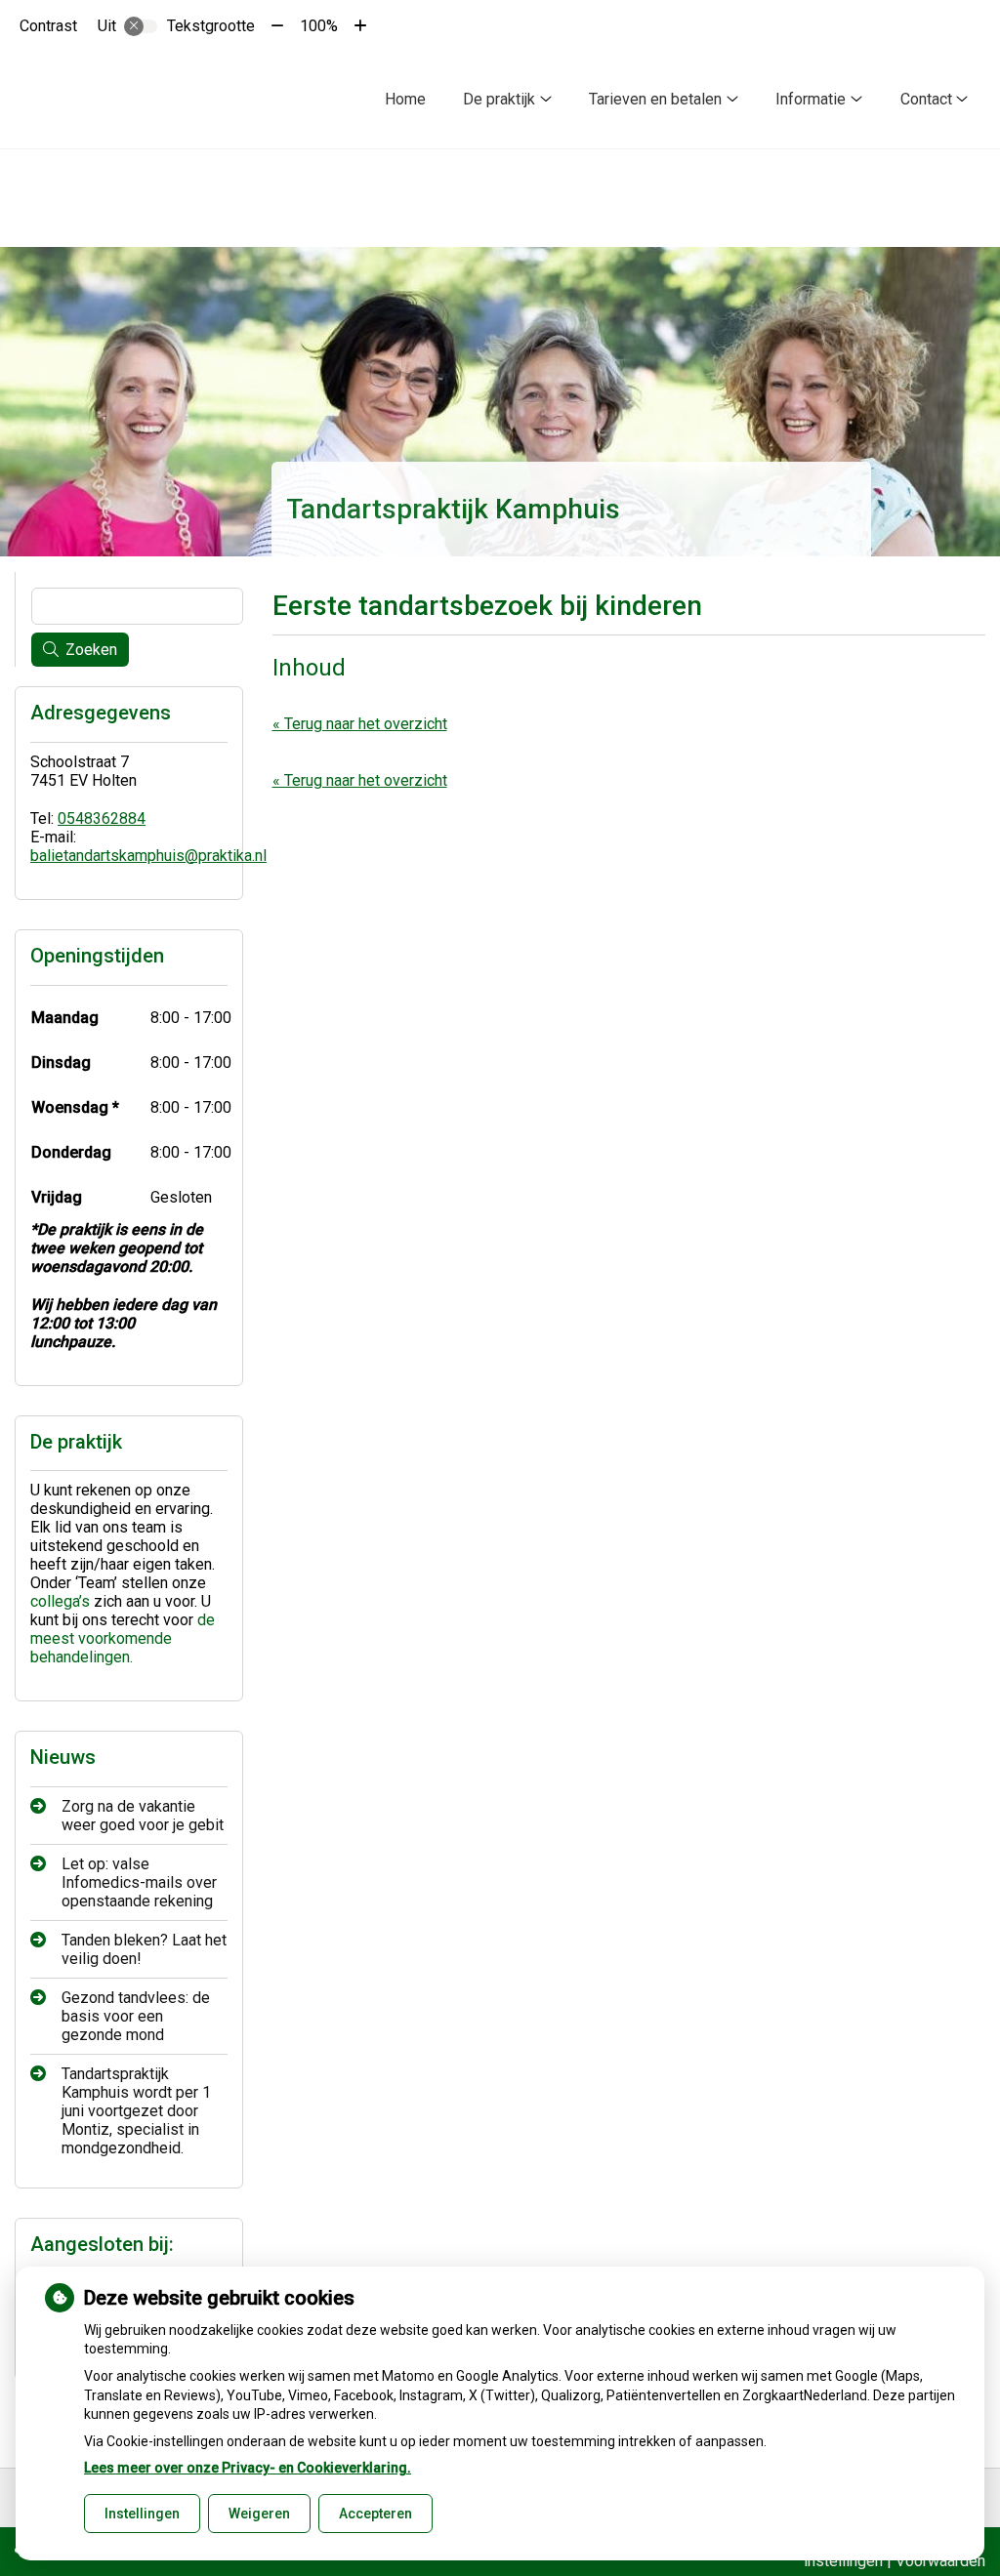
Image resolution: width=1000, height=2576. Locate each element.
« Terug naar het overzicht (360, 724)
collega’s (60, 1601)
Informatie (811, 99)
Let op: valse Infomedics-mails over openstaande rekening (139, 1882)
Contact (926, 99)
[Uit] (141, 26)
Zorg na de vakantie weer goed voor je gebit (143, 1816)
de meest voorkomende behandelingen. (123, 1638)
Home (405, 99)
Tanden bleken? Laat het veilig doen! (144, 1949)
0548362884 (102, 818)
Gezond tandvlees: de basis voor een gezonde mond (136, 2016)
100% (319, 26)
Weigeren (259, 2514)
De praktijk (499, 99)
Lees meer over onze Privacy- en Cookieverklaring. (248, 2468)
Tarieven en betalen (655, 99)
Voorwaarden (940, 2561)
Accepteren (375, 2514)
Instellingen (142, 2514)
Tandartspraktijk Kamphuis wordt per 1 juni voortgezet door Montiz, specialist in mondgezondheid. (136, 2111)
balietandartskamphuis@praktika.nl (148, 856)
